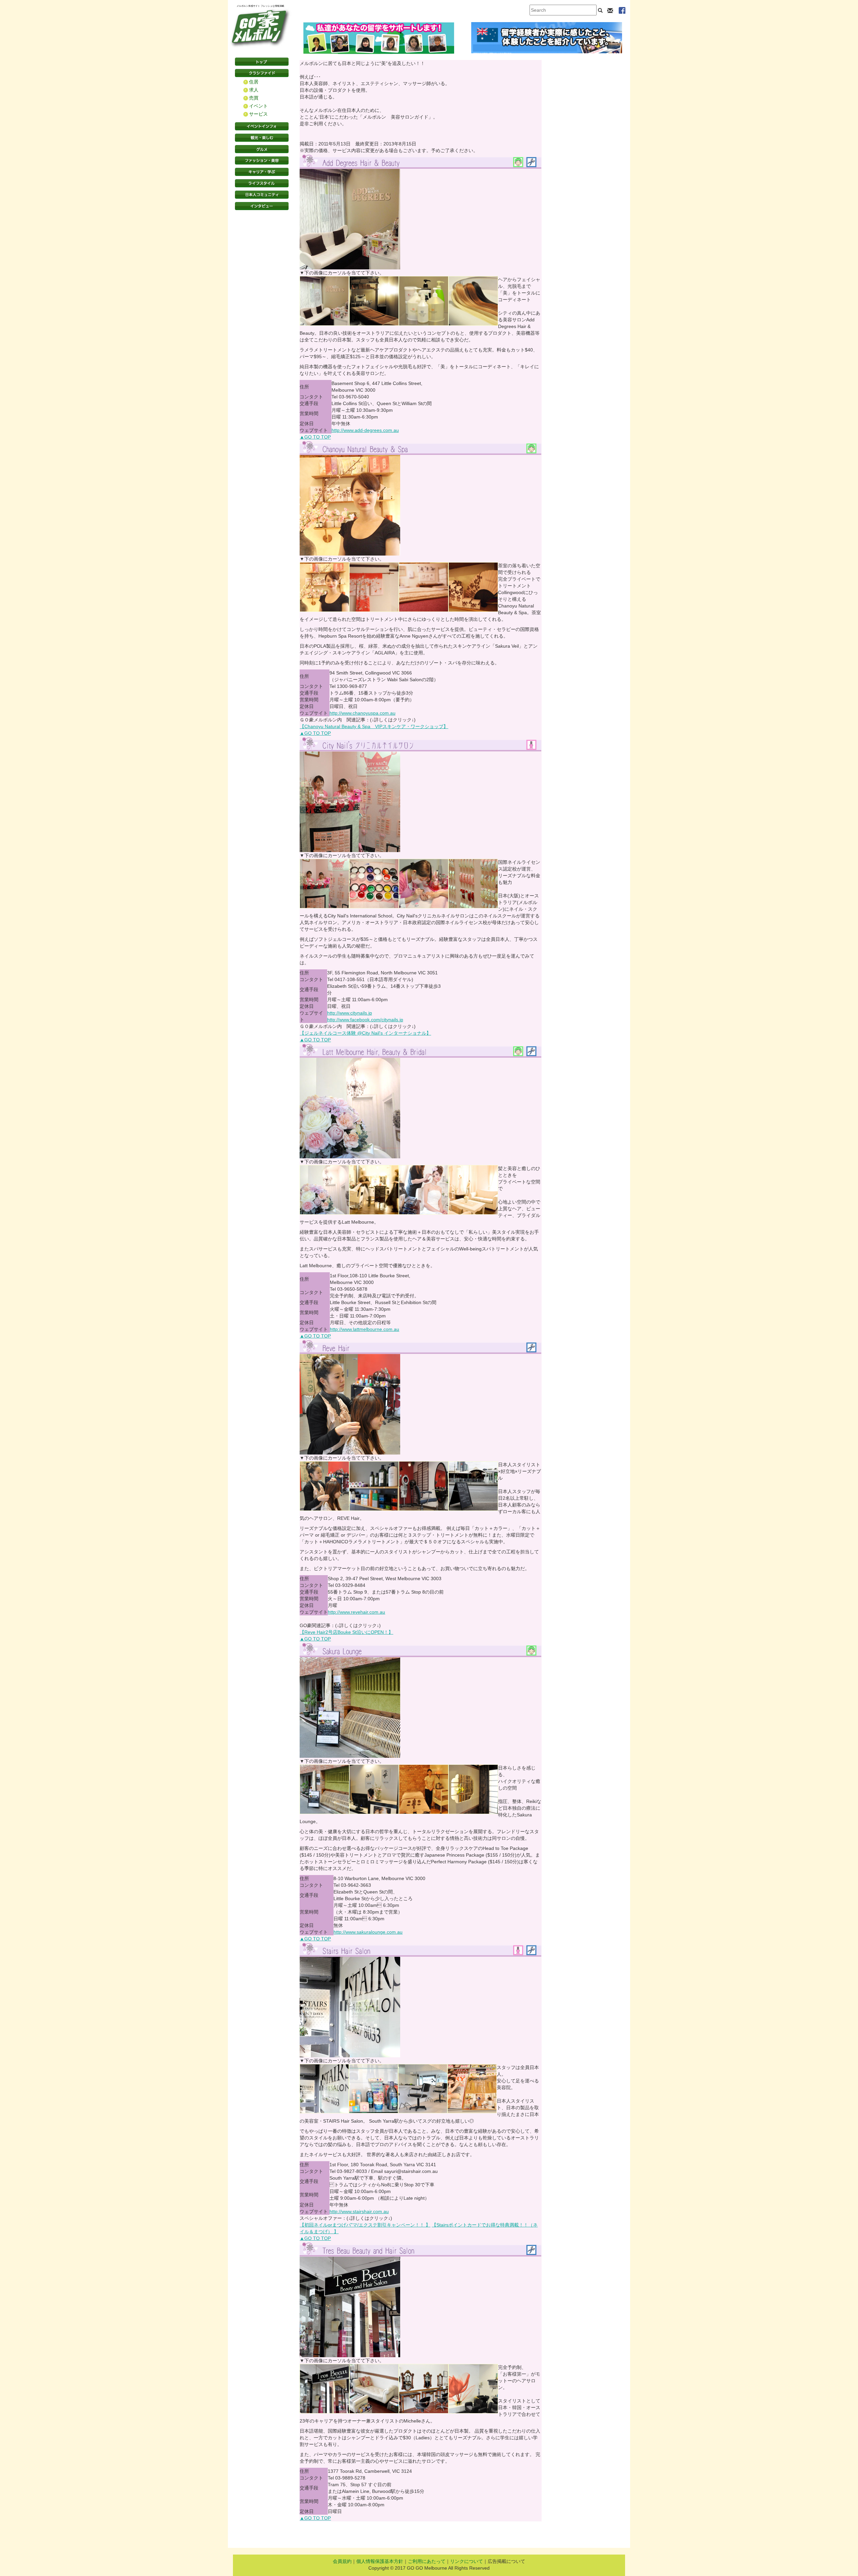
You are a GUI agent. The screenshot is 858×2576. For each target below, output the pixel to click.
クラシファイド (262, 73)
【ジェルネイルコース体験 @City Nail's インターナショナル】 (365, 1033)
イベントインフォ (262, 126)
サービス (258, 114)
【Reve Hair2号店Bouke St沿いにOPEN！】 (346, 1632)
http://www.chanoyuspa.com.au (362, 713)
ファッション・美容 (262, 160)
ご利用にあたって (427, 2561)
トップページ (262, 62)
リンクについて (467, 2561)
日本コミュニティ (262, 195)
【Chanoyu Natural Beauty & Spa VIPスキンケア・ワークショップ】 (374, 726)
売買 (254, 98)
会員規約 (342, 2561)
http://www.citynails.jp (350, 1013)
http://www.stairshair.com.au (359, 2211)
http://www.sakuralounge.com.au (368, 1932)
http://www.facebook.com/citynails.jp (365, 1020)
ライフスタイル (262, 183)
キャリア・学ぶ (262, 172)
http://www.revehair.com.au (356, 1612)
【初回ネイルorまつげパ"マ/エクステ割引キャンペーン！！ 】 (365, 2225)
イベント (258, 106)
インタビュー (262, 206)
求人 (254, 90)
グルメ (262, 149)
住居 (254, 82)
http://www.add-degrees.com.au (365, 430)
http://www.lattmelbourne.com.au (364, 1329)
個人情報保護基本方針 (380, 2561)
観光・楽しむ (262, 138)
